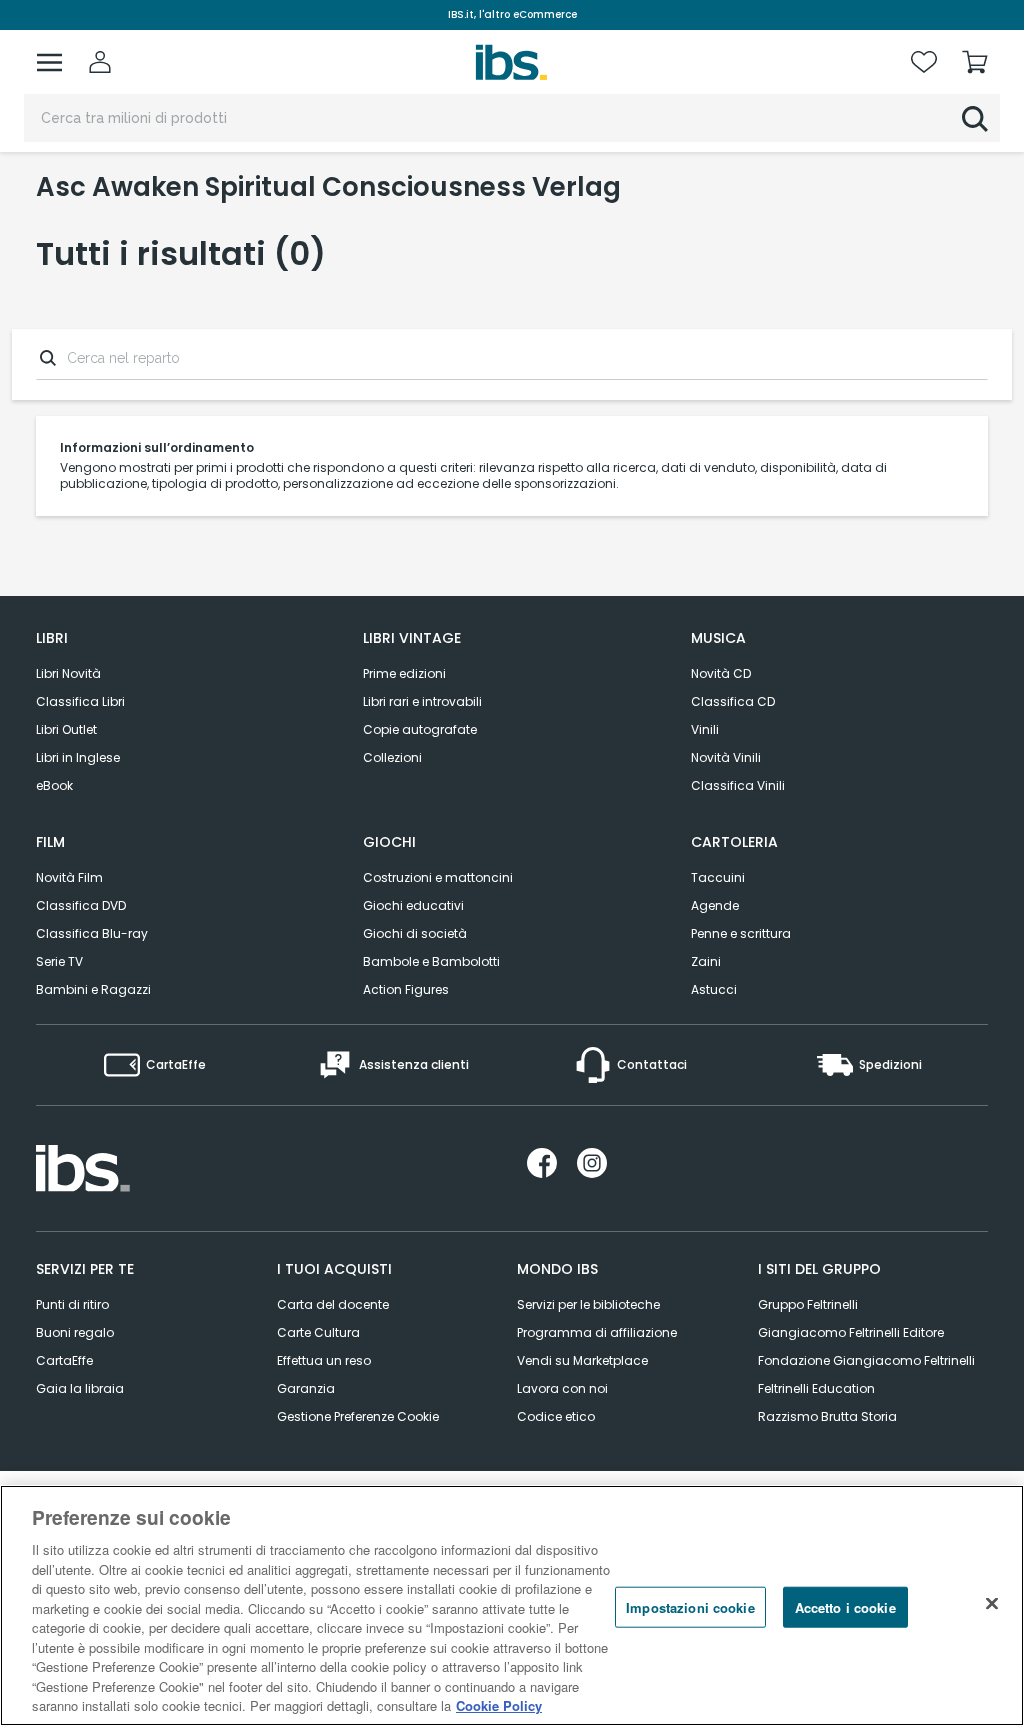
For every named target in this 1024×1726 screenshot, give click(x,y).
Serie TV (59, 961)
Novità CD (721, 673)
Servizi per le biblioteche (588, 1304)
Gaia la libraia (80, 1388)
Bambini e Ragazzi (93, 989)
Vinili (705, 729)
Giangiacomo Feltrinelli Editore (851, 1332)
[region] (512, 1605)
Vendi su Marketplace (582, 1360)
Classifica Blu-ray (92, 933)
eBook (54, 785)
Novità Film (69, 877)
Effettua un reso (324, 1360)
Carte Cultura (318, 1332)
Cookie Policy (499, 1705)
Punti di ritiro (72, 1304)
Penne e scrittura (741, 933)
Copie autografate (420, 729)
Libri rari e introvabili (422, 701)
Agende (715, 905)
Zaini (706, 961)
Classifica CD (733, 701)
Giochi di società (415, 933)
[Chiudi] (992, 1603)
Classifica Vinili (738, 785)
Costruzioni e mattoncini (438, 877)
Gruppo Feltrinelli (808, 1304)
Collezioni (392, 757)
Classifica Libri (80, 701)
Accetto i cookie (845, 1606)
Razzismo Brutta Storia (827, 1416)
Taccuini (718, 877)
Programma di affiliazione (597, 1332)
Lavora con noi (562, 1388)
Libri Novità (68, 673)
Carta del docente (333, 1304)
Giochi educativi (413, 905)
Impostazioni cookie (690, 1606)
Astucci (714, 989)
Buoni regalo (75, 1332)
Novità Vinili (726, 757)
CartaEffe (64, 1360)
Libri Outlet (66, 729)
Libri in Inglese (78, 757)
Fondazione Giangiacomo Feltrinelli (866, 1360)
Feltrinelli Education (816, 1388)
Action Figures (406, 989)
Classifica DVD (81, 905)
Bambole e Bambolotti (431, 961)
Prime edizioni (404, 673)
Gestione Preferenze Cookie (358, 1416)
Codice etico (556, 1416)
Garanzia (306, 1388)
